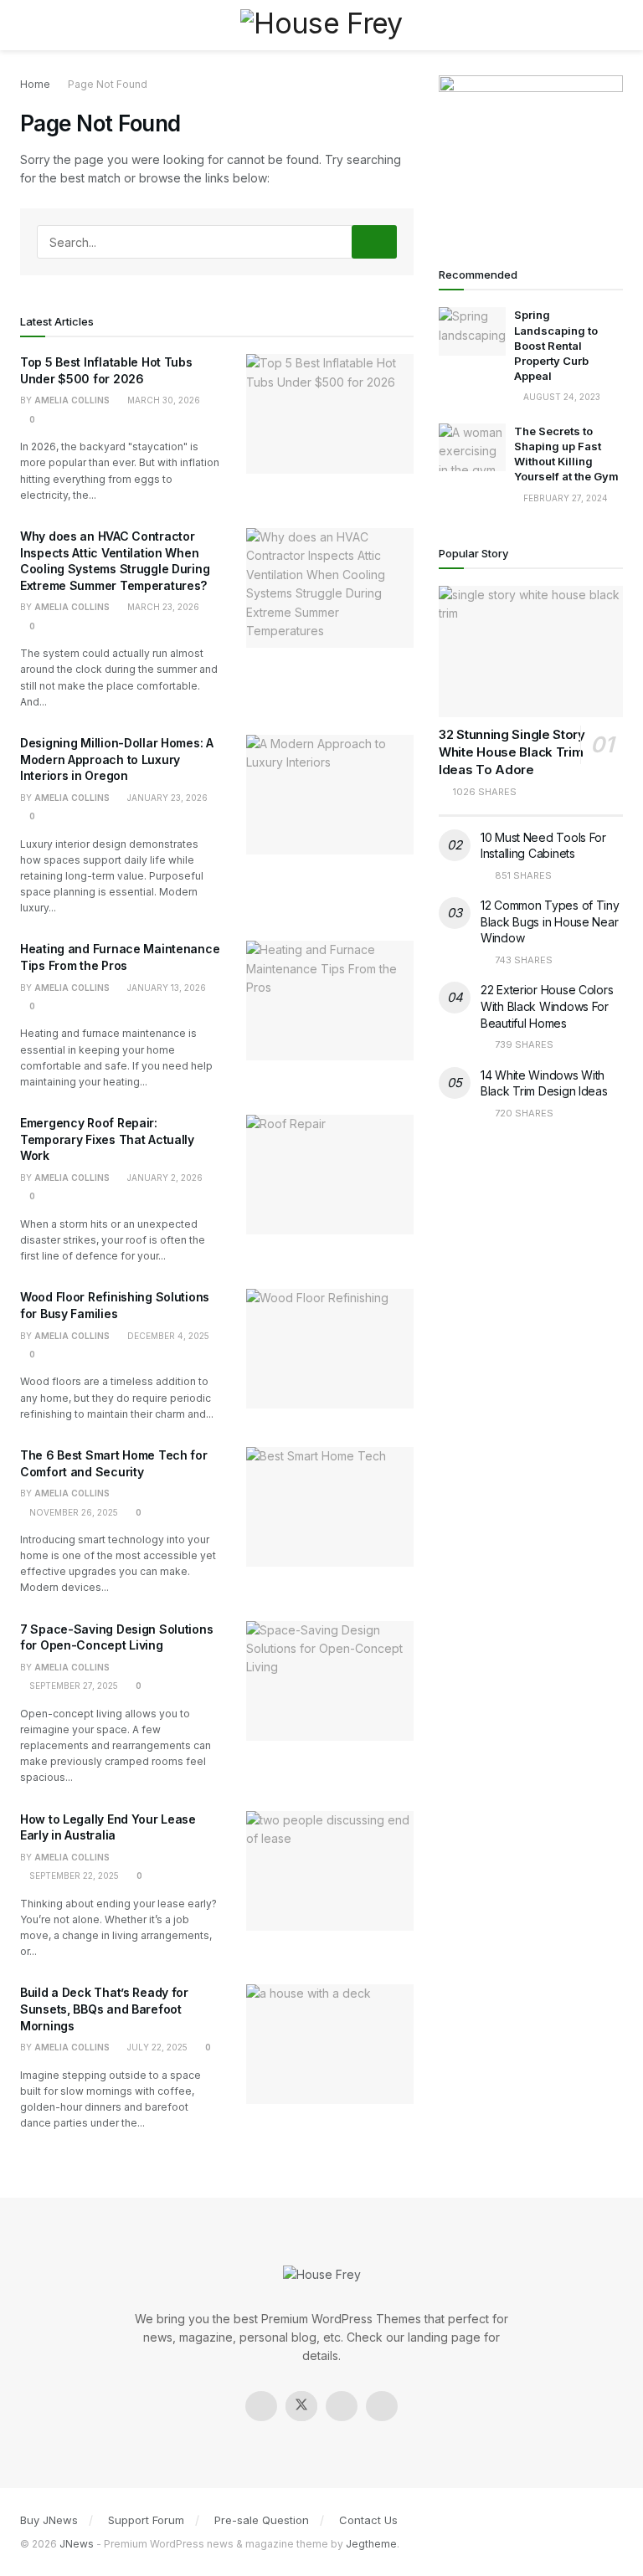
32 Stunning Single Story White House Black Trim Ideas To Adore (512, 752)
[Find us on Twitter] (301, 2406)
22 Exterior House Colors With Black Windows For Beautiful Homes (547, 1006)
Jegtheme (371, 2544)
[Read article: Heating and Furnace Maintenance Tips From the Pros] (330, 1001)
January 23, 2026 (166, 798)
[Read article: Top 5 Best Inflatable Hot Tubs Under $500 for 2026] (330, 414)
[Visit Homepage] (321, 25)
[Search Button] (616, 25)
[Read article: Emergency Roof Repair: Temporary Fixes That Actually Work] (330, 1175)
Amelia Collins (72, 400)
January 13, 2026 (165, 988)
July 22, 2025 (156, 2047)
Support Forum (146, 2520)
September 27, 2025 (72, 1686)
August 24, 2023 (561, 397)
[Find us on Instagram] (342, 2406)
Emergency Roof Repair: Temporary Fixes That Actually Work (107, 1139)
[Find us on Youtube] (382, 2406)
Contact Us (368, 2520)
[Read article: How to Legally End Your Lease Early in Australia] (330, 1871)
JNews (77, 2544)
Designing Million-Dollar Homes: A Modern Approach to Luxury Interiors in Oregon (117, 759)
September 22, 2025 (73, 1876)
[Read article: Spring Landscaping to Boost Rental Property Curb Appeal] (472, 331)
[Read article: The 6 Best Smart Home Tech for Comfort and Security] (330, 1507)
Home (35, 84)
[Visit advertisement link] (531, 152)
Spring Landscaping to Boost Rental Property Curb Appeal (556, 345)
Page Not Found (108, 84)
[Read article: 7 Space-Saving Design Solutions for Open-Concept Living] (330, 1681)
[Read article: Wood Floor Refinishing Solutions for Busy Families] (330, 1349)
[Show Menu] (27, 25)
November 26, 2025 (72, 1512)
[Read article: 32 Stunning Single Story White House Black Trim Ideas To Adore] (531, 652)
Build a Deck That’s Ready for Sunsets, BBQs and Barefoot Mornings (104, 2009)
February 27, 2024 (564, 498)
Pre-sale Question (262, 2520)
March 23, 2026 (162, 607)
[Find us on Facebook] (261, 2406)
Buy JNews (49, 2520)
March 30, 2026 (162, 400)
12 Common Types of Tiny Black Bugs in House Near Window (550, 921)
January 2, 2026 (164, 1178)
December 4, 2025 (167, 1336)
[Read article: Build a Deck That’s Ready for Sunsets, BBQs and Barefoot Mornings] (330, 2044)
